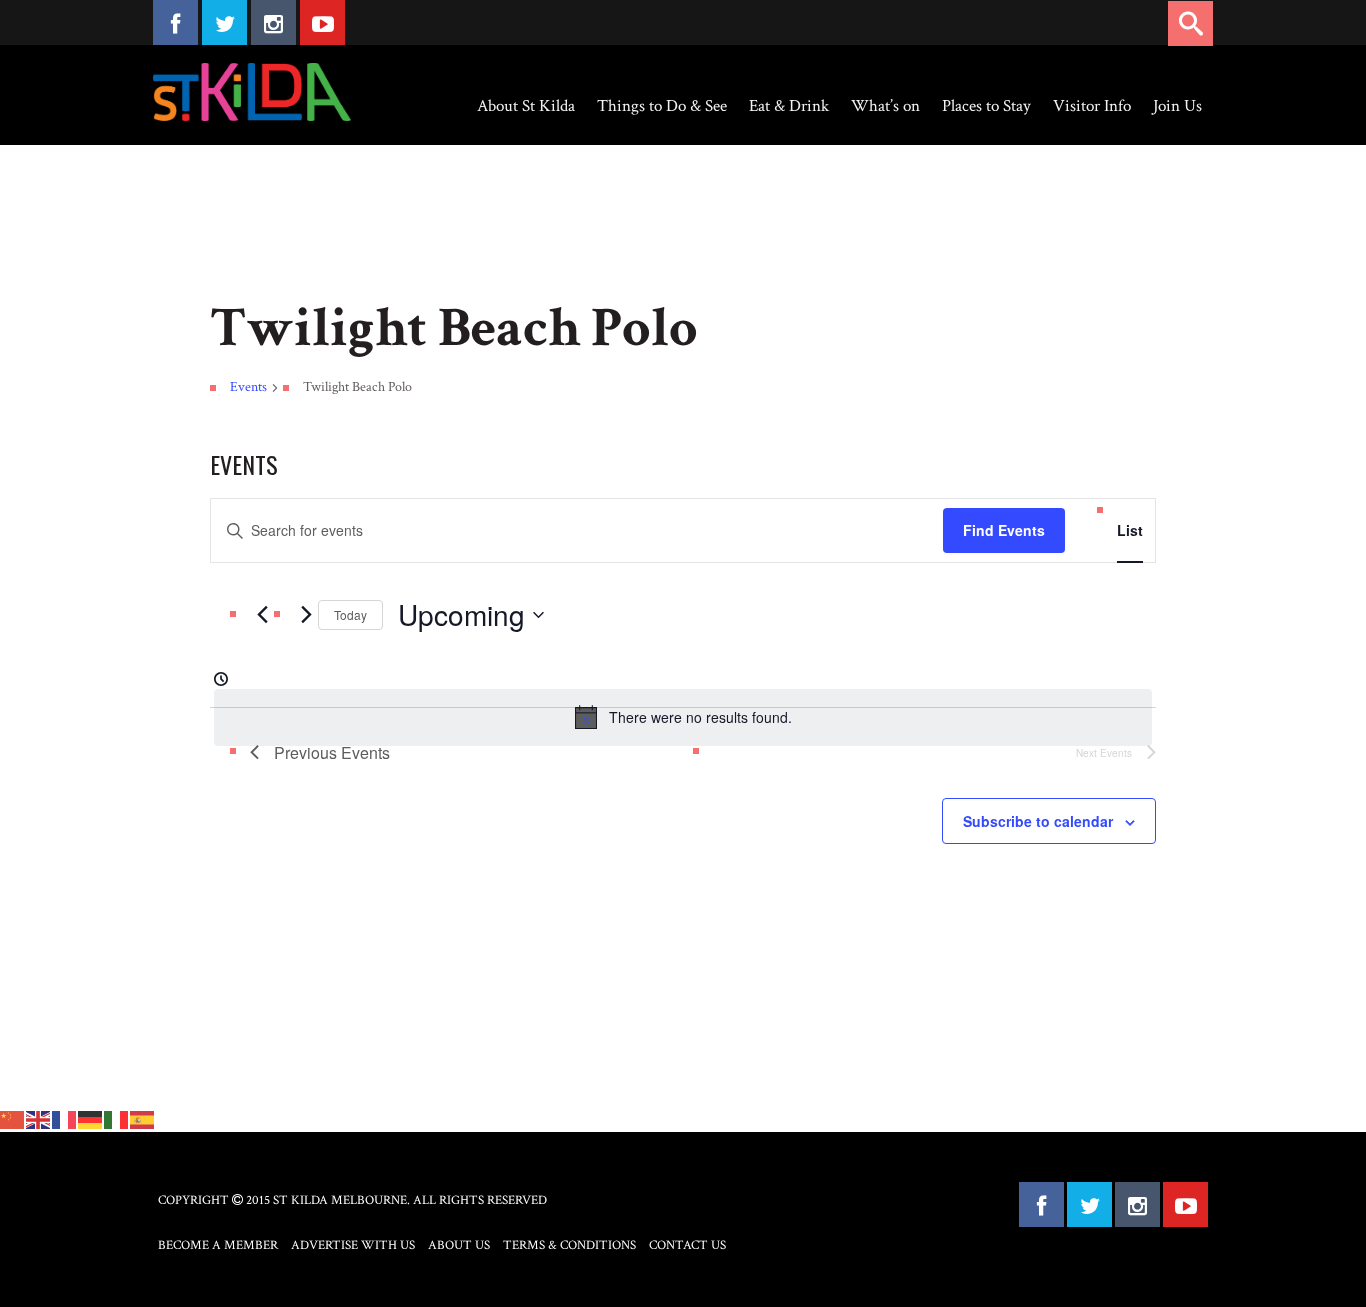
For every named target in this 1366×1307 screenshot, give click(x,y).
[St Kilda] (252, 92)
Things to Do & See (662, 106)
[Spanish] (143, 1118)
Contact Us (687, 1245)
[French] (65, 1118)
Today (350, 614)
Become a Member (218, 1245)
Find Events (1004, 530)
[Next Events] (306, 615)
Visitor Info (1092, 106)
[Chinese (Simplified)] (13, 1118)
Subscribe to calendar (1038, 821)
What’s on (885, 106)
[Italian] (117, 1118)
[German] (91, 1118)
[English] (39, 1118)
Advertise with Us (353, 1245)
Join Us (1177, 106)
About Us (459, 1245)
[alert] (683, 717)
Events (248, 387)
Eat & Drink (789, 106)
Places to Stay (986, 106)
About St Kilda (526, 106)
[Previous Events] (262, 615)
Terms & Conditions (569, 1245)
